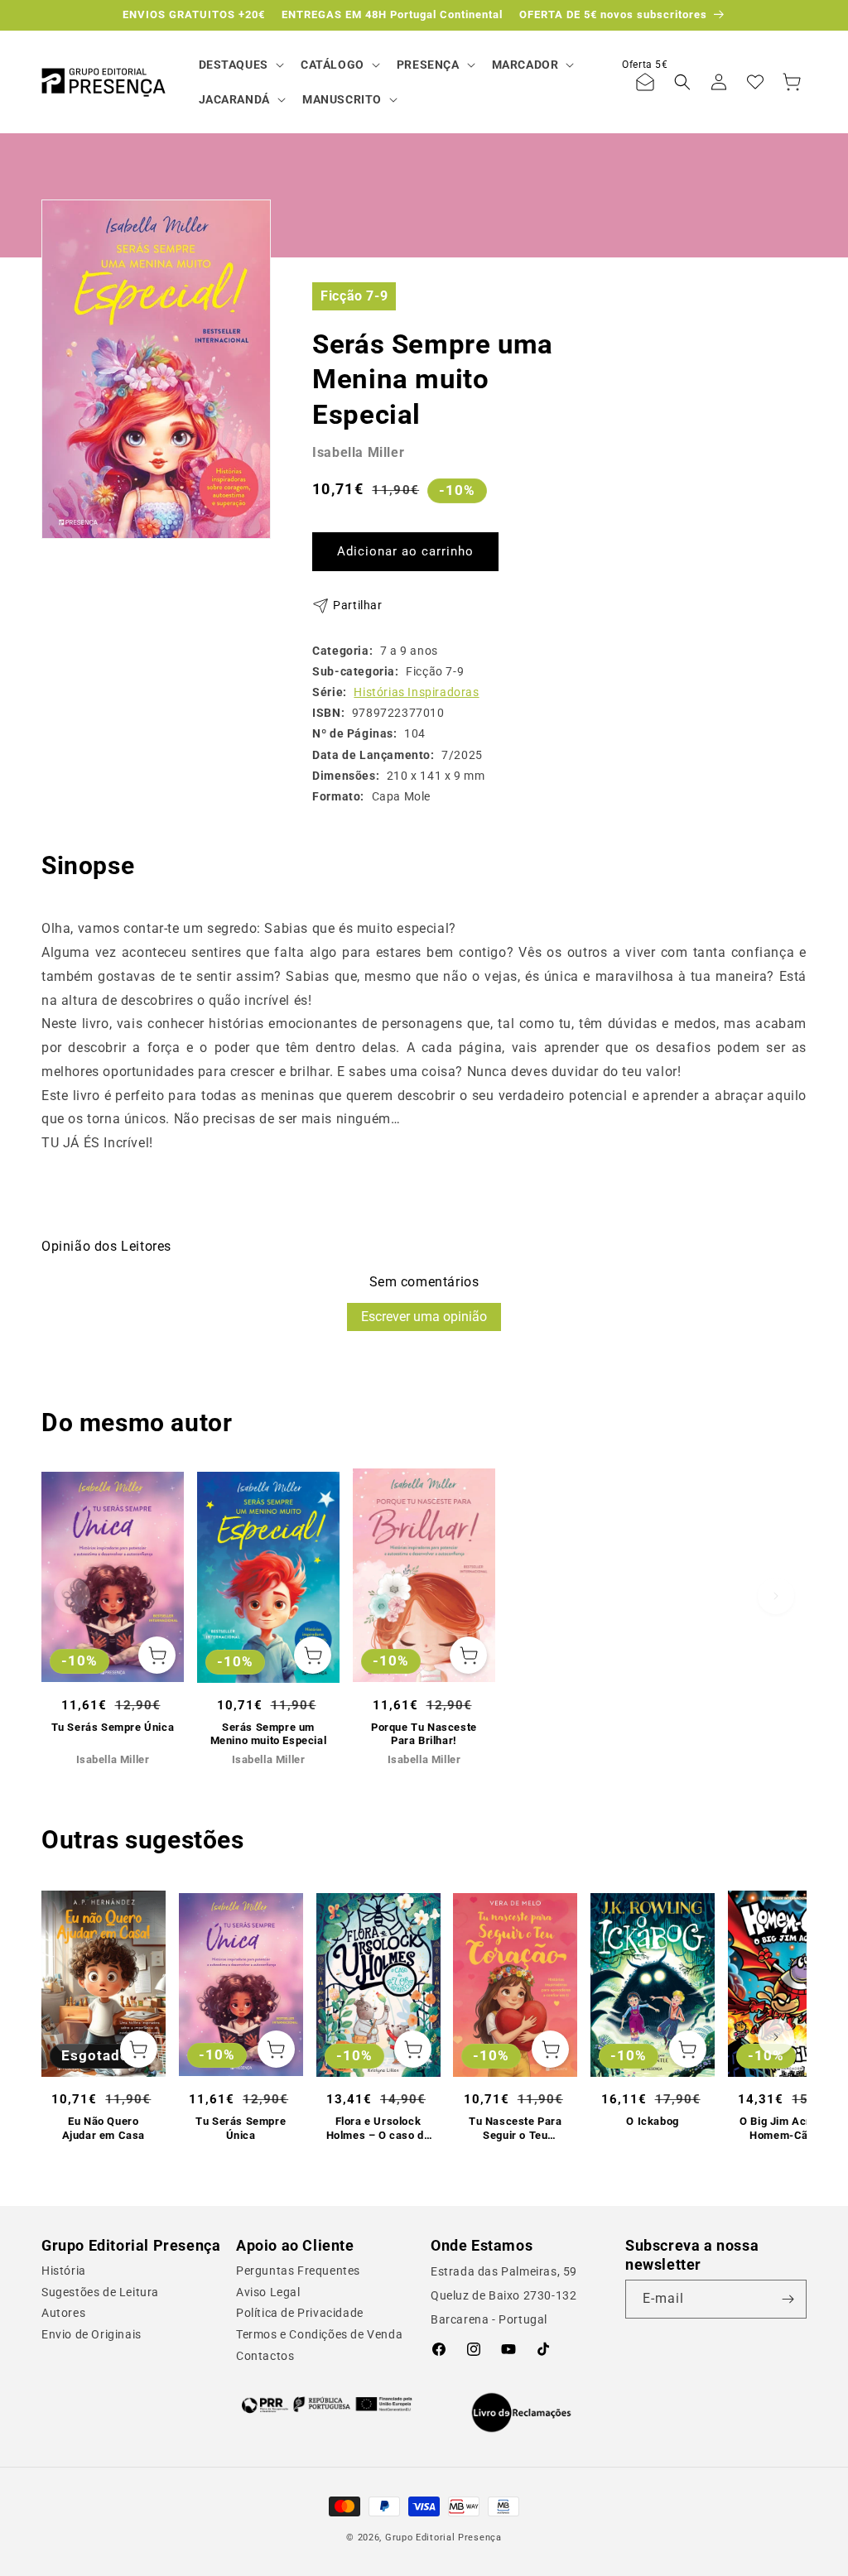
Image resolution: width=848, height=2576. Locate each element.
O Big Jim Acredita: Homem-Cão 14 (790, 2128)
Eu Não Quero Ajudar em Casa (104, 2128)
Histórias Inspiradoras (416, 692)
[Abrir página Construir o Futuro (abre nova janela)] (327, 2405)
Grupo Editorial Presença (443, 2538)
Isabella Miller (358, 452)
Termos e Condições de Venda (319, 2334)
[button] (240, 65)
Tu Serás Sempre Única (113, 1727)
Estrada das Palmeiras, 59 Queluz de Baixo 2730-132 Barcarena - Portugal (504, 2295)
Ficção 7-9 (354, 296)
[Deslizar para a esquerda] (72, 1596)
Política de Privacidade (300, 2313)
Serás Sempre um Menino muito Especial (269, 1734)
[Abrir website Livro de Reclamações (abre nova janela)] (521, 2413)
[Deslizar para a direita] (776, 1596)
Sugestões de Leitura (100, 2292)
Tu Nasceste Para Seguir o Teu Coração (516, 2129)
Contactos (265, 2356)
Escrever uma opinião (424, 1317)
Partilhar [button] (357, 605)
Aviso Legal (268, 2292)
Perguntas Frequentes (298, 2271)
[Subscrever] (788, 2299)
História (64, 2271)
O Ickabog (652, 2121)
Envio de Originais (92, 2334)
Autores (63, 2313)
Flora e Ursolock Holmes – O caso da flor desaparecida (378, 2129)
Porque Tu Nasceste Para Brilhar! (424, 1734)
